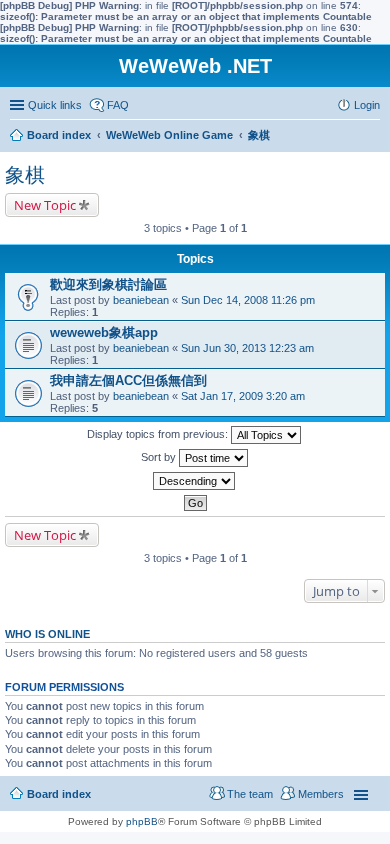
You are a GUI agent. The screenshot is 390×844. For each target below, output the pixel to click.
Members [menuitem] (321, 794)
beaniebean (141, 300)
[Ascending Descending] (195, 481)
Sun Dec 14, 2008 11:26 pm (248, 300)
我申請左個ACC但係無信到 (128, 380)
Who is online (47, 634)
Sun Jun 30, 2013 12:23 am (247, 348)
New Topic (45, 205)
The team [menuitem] (250, 794)
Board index (59, 794)
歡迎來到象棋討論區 (108, 284)
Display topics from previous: (159, 434)
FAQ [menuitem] (118, 105)
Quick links (55, 105)
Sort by (160, 457)
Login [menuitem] (367, 105)
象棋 (25, 175)
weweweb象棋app (104, 332)
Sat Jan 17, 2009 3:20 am (243, 396)
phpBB (142, 821)
